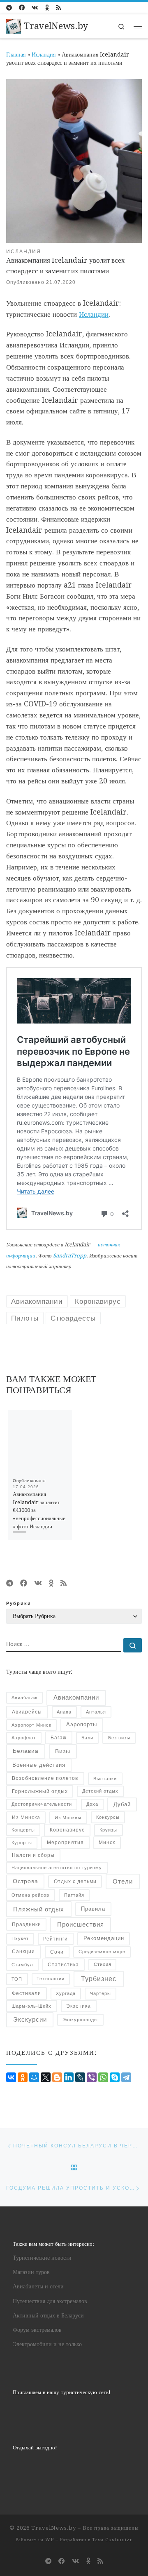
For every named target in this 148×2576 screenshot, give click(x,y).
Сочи (57, 1952)
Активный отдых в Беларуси (48, 2315)
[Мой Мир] (34, 2077)
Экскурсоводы (80, 2020)
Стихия (103, 1964)
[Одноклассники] (23, 2077)
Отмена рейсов (30, 1895)
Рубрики (19, 1603)
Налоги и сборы (33, 1855)
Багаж (59, 1737)
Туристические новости (42, 2258)
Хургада (66, 1993)
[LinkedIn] (69, 2077)
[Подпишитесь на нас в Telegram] (9, 8)
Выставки (105, 1779)
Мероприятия (65, 1843)
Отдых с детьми (75, 1882)
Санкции (23, 1952)
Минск (107, 1842)
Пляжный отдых (39, 1909)
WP (50, 2540)
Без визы (119, 1738)
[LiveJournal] (80, 2077)
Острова (25, 1881)
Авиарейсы (27, 1712)
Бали (87, 1738)
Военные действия (39, 1765)
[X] (46, 2077)
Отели (123, 1882)
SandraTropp (70, 1256)
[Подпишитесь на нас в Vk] (35, 8)
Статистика (63, 1964)
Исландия (44, 54)
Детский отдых (100, 1791)
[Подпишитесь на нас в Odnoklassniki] (47, 8)
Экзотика (79, 2006)
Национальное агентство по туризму (57, 1868)
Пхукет (20, 1938)
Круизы (108, 1830)
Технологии (51, 1979)
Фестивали (27, 1993)
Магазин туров (31, 2272)
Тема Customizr (112, 2540)
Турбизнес (99, 1979)
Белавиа (26, 1751)
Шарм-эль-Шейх (31, 2006)
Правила (93, 1909)
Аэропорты (82, 1725)
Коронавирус (67, 1830)
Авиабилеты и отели (38, 2286)
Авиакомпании (76, 1697)
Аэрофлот (24, 1738)
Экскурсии (30, 2020)
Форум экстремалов (37, 2330)
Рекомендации (104, 1938)
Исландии (94, 314)
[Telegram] (126, 2077)
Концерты (23, 1830)
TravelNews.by (54, 2528)
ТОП (17, 1979)
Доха (92, 1804)
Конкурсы (108, 1817)
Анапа (64, 1712)
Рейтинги (55, 1939)
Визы (63, 1751)
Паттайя (74, 1895)
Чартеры (101, 1993)
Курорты (22, 1843)
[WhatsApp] (103, 2077)
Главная (16, 54)
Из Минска (26, 1818)
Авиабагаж (24, 1698)
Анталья (96, 1712)
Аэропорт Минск (31, 1725)
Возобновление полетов (45, 1778)
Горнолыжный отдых (40, 1791)
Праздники (27, 1924)
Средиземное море (102, 1952)
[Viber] (92, 2077)
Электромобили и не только (47, 2344)
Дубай (122, 1804)
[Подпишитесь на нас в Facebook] (22, 8)
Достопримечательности (42, 1804)
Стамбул (22, 1965)
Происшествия (81, 1925)
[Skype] (115, 2077)
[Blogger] (57, 2077)
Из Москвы (68, 1818)
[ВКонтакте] (11, 2077)
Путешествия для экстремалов (50, 2301)
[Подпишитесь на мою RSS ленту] (59, 8)
